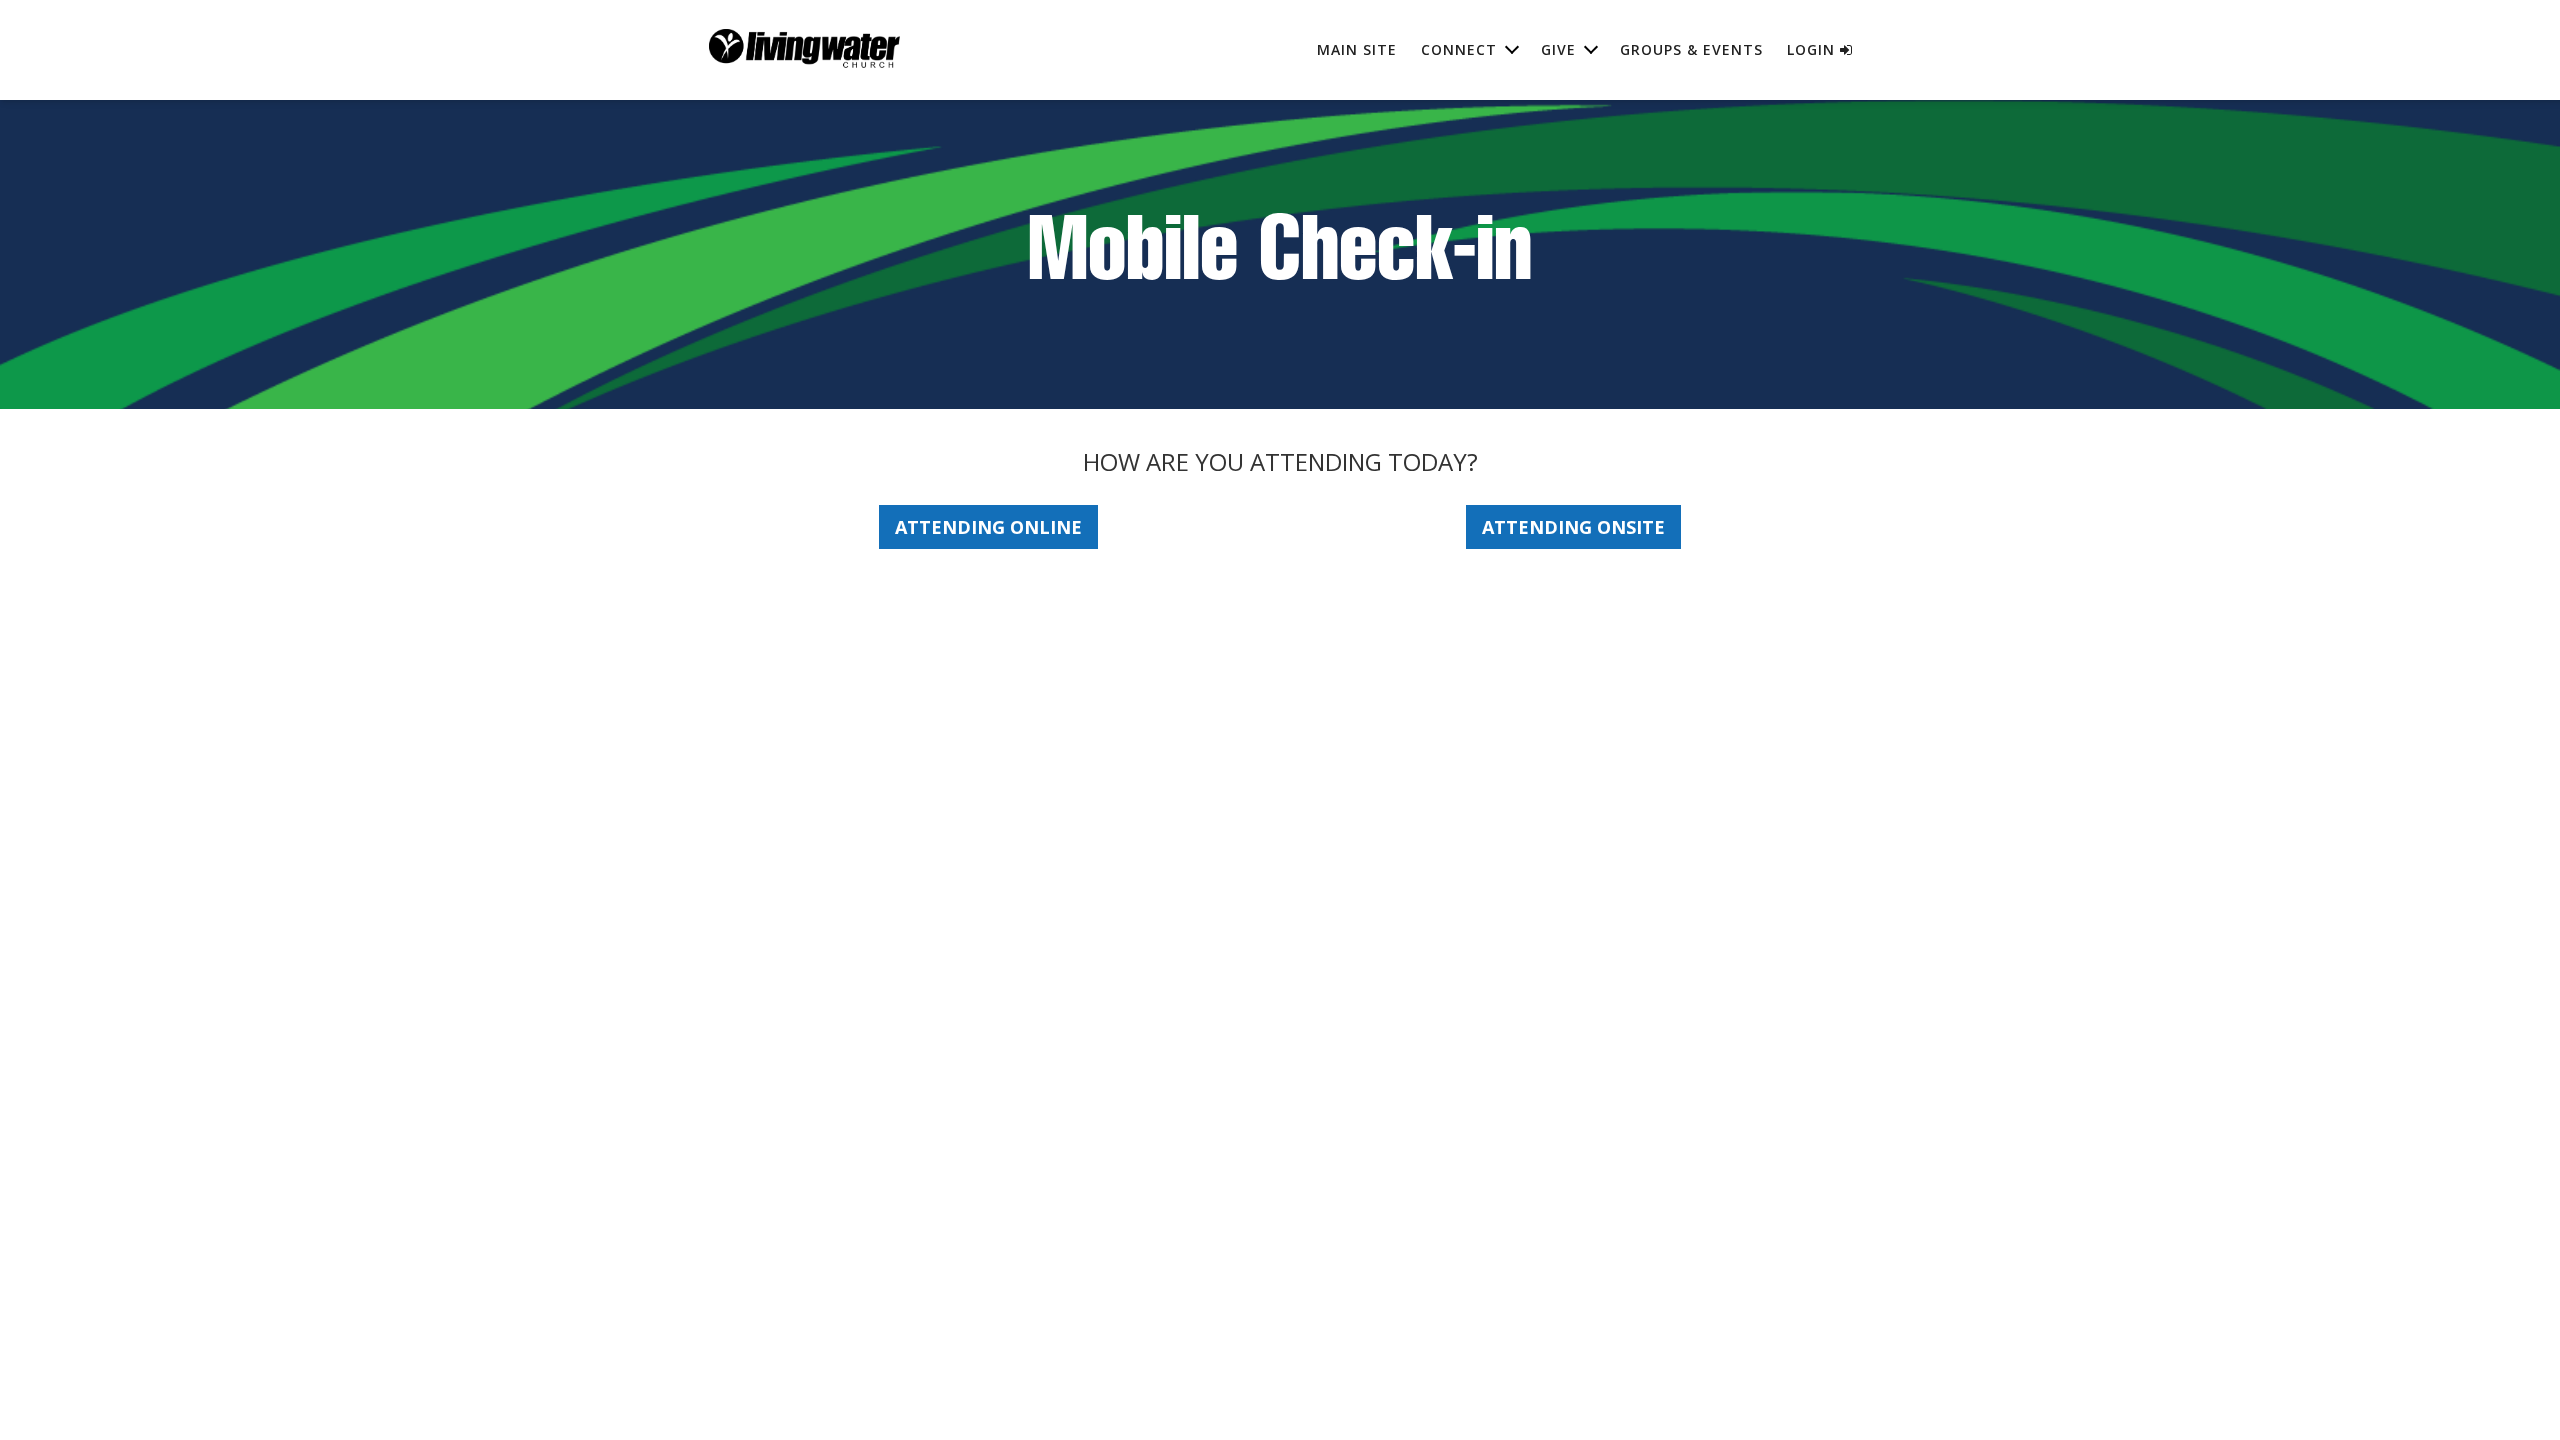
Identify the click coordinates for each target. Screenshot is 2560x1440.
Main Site (1357, 49)
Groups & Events (1691, 49)
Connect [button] (1459, 49)
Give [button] (1558, 49)
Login (1813, 49)
